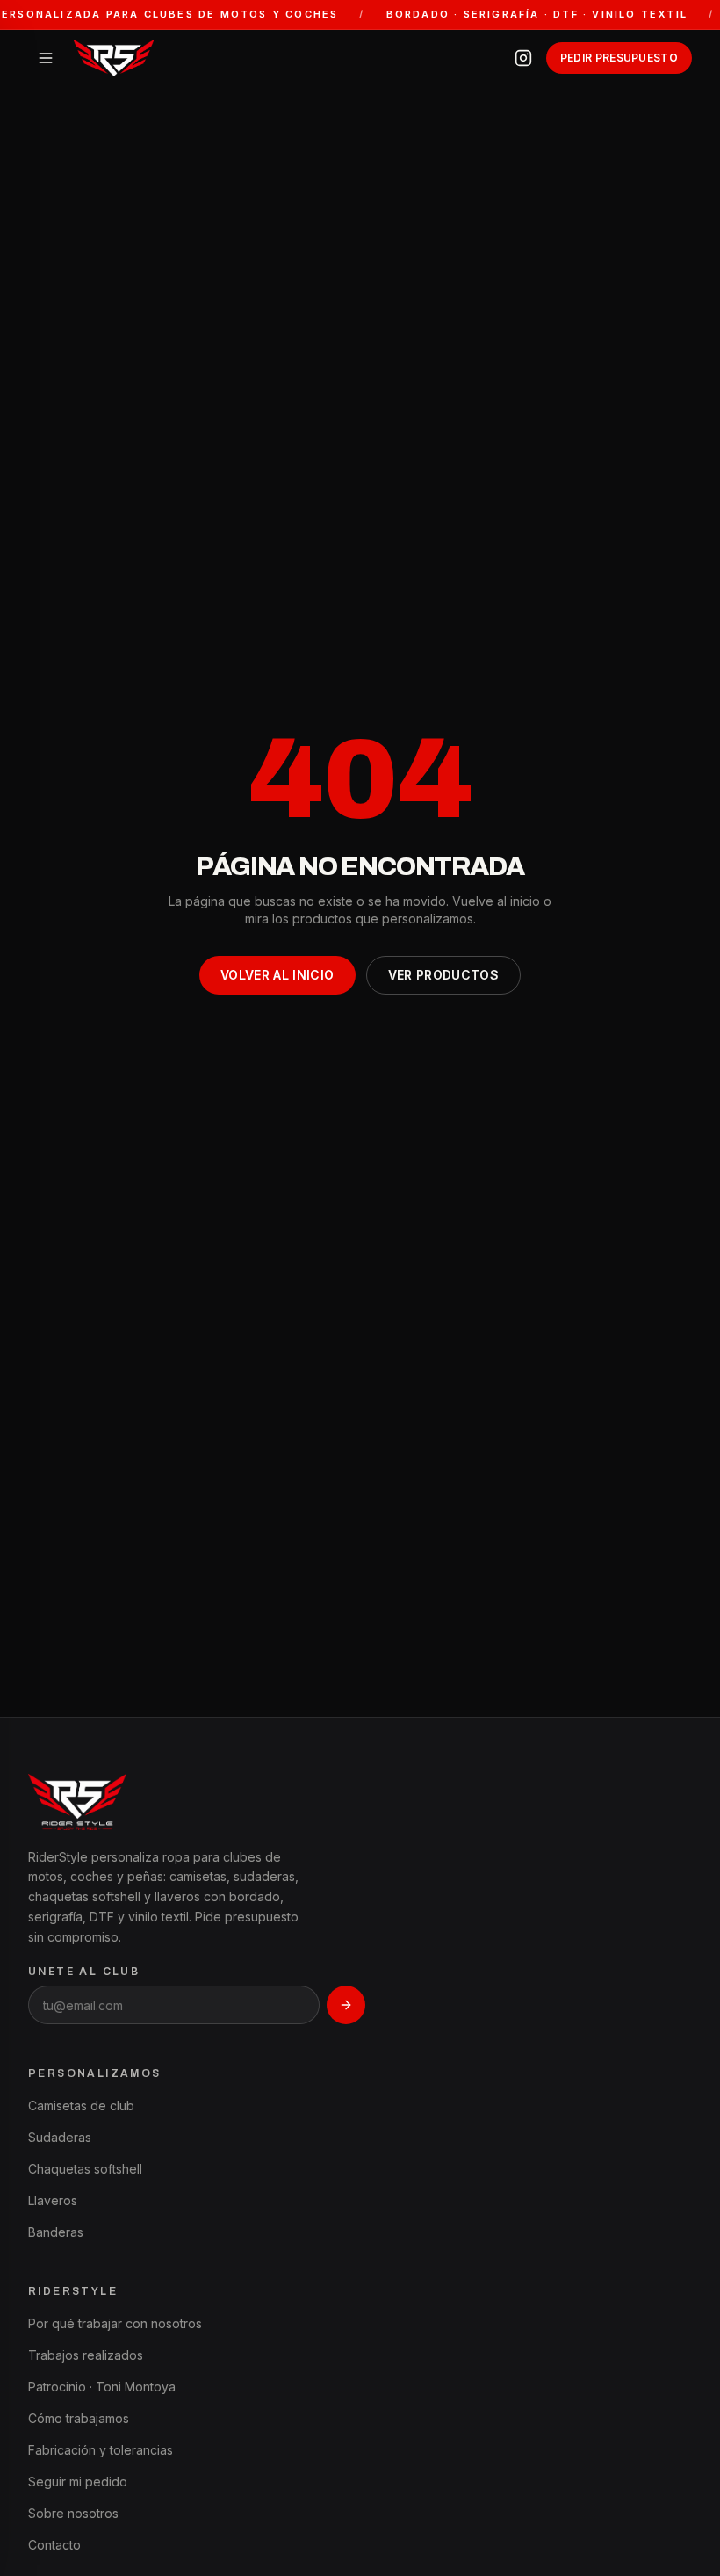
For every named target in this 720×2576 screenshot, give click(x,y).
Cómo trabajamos (79, 2418)
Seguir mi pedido (78, 2482)
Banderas (56, 2232)
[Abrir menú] (46, 58)
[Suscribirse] (346, 2005)
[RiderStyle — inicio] (114, 58)
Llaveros (53, 2200)
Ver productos (444, 975)
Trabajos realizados (86, 2355)
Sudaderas (60, 2137)
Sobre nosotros (73, 2513)
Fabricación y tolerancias (101, 2450)
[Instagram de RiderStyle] (523, 58)
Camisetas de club (81, 2106)
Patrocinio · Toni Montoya (102, 2387)
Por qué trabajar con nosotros (115, 2323)
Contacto (54, 2545)
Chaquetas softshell (85, 2169)
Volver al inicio (277, 975)
